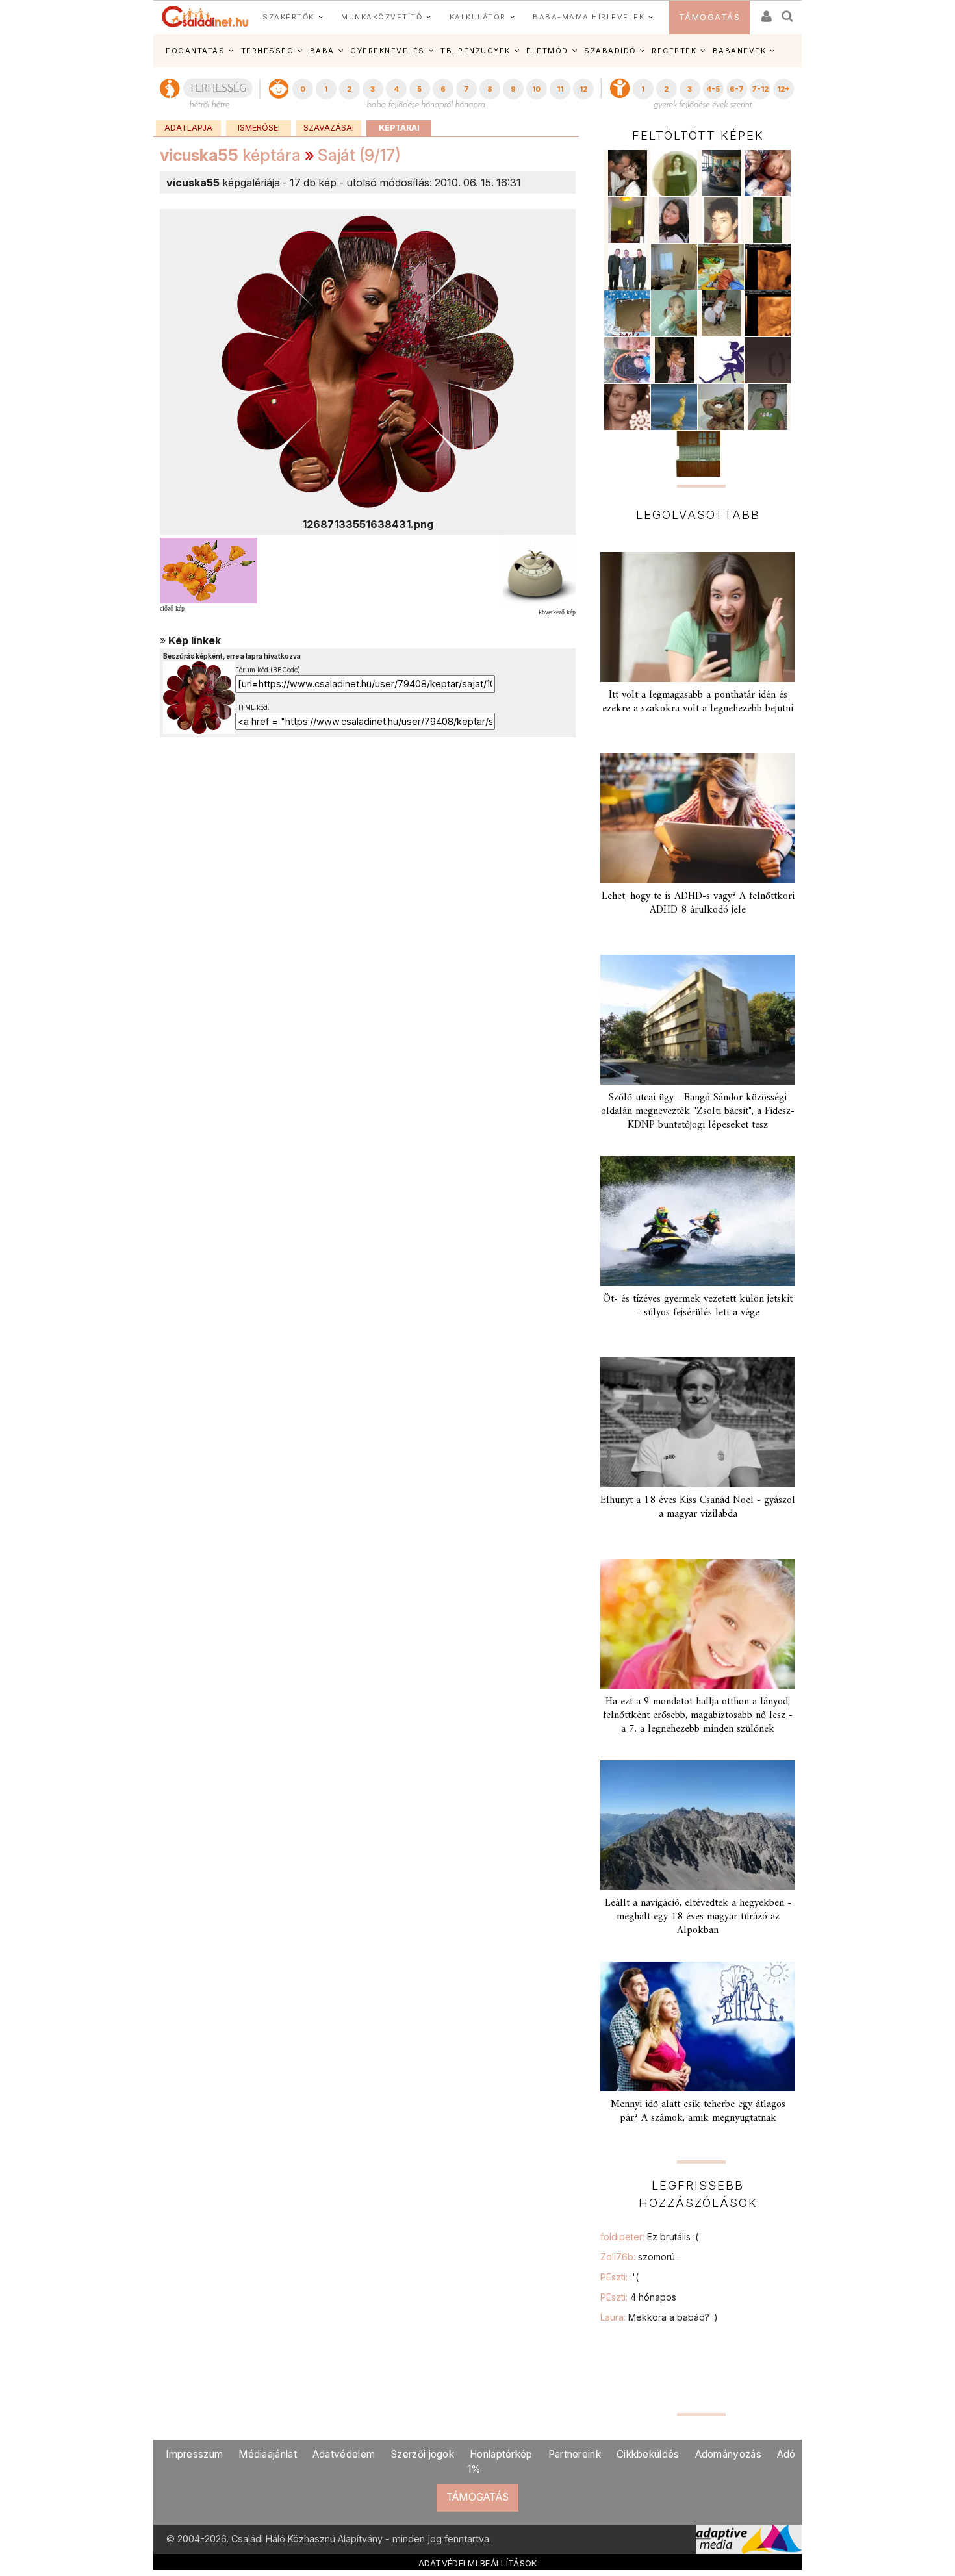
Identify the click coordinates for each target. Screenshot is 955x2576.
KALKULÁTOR (478, 17)
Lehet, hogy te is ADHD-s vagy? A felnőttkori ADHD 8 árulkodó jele (698, 903)
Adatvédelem (344, 2454)
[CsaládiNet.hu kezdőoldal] (205, 17)
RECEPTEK (674, 51)
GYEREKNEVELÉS (388, 51)
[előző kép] (209, 570)
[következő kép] (539, 570)
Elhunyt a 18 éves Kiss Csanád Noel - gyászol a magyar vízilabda (698, 1507)
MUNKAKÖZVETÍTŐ (382, 17)
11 (560, 89)
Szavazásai (329, 128)
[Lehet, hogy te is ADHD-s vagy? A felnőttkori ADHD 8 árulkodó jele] (698, 818)
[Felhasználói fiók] (765, 12)
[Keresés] (788, 12)
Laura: (659, 2317)
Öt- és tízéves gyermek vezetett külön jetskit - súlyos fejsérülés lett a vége (698, 1306)
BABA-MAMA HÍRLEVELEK (589, 17)
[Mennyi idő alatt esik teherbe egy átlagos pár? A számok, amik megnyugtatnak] (698, 2027)
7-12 (760, 89)
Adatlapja (188, 128)
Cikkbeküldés (648, 2454)
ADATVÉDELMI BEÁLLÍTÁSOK (478, 2563)
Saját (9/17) (359, 155)
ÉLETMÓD (547, 51)
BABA (322, 51)
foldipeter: (649, 2237)
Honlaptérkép (501, 2454)
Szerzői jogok (422, 2454)
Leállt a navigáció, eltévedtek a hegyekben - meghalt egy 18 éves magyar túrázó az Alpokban (698, 1917)
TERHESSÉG (268, 51)
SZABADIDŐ (610, 51)
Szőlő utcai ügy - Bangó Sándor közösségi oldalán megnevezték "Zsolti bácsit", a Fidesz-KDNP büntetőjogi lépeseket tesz (698, 1111)
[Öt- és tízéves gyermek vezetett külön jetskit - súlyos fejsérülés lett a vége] (698, 1221)
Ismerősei (259, 128)
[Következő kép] (368, 361)
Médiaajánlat (268, 2454)
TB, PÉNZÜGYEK (476, 51)
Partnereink (575, 2454)
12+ (783, 89)
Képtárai (399, 128)
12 (583, 89)
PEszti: (619, 2277)
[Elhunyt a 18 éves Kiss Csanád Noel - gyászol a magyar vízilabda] (698, 1422)
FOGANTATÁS (195, 51)
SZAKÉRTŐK (288, 17)
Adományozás (728, 2454)
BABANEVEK (740, 51)
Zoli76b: (641, 2257)
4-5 (713, 89)
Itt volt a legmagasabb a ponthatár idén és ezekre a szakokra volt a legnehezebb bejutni (698, 702)
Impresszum (194, 2454)
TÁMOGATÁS (710, 17)
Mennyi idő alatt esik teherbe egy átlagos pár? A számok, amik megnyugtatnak (698, 2111)
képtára (230, 155)
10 (536, 89)
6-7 (737, 89)
